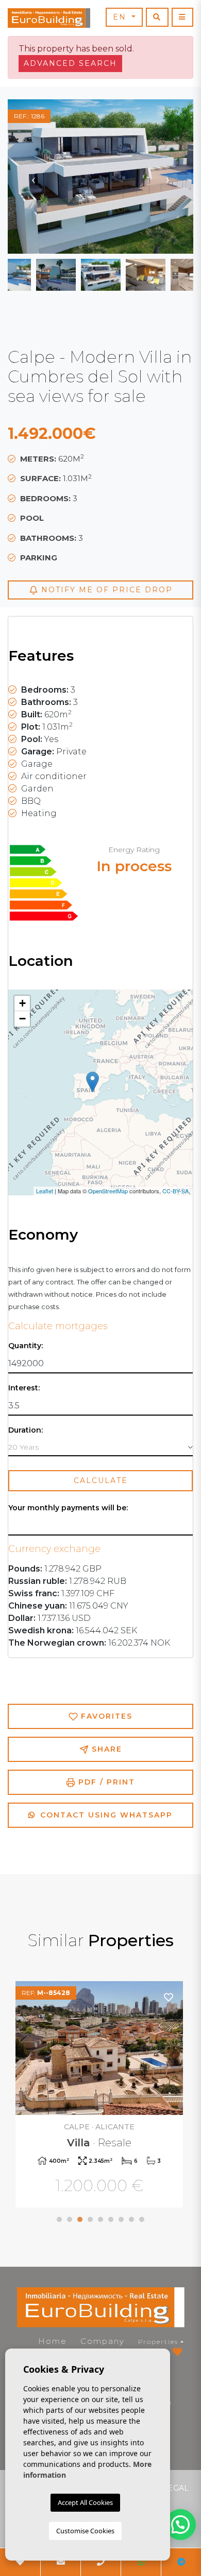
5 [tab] (100, 2219)
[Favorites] (169, 1997)
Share (105, 1749)
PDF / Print (105, 1782)
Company (103, 2341)
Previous (33, 177)
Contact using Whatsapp (105, 1815)
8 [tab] (131, 2219)
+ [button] (22, 1003)
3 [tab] (80, 2219)
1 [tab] (59, 2219)
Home (53, 2341)
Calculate (101, 1480)
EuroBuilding (49, 18)
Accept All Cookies (85, 2502)
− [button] (22, 1019)
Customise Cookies (85, 2531)
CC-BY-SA (175, 1191)
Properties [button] (158, 2342)
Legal (176, 2488)
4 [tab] (90, 2219)
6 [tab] (111, 2219)
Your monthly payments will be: (68, 1508)
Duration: (26, 1430)
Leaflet (45, 1191)
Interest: (24, 1388)
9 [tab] (142, 2219)
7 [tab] (121, 2219)
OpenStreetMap (108, 1191)
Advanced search (70, 63)
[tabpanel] (100, 2096)
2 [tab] (70, 2219)
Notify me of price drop (105, 590)
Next (167, 177)
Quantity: (26, 1346)
